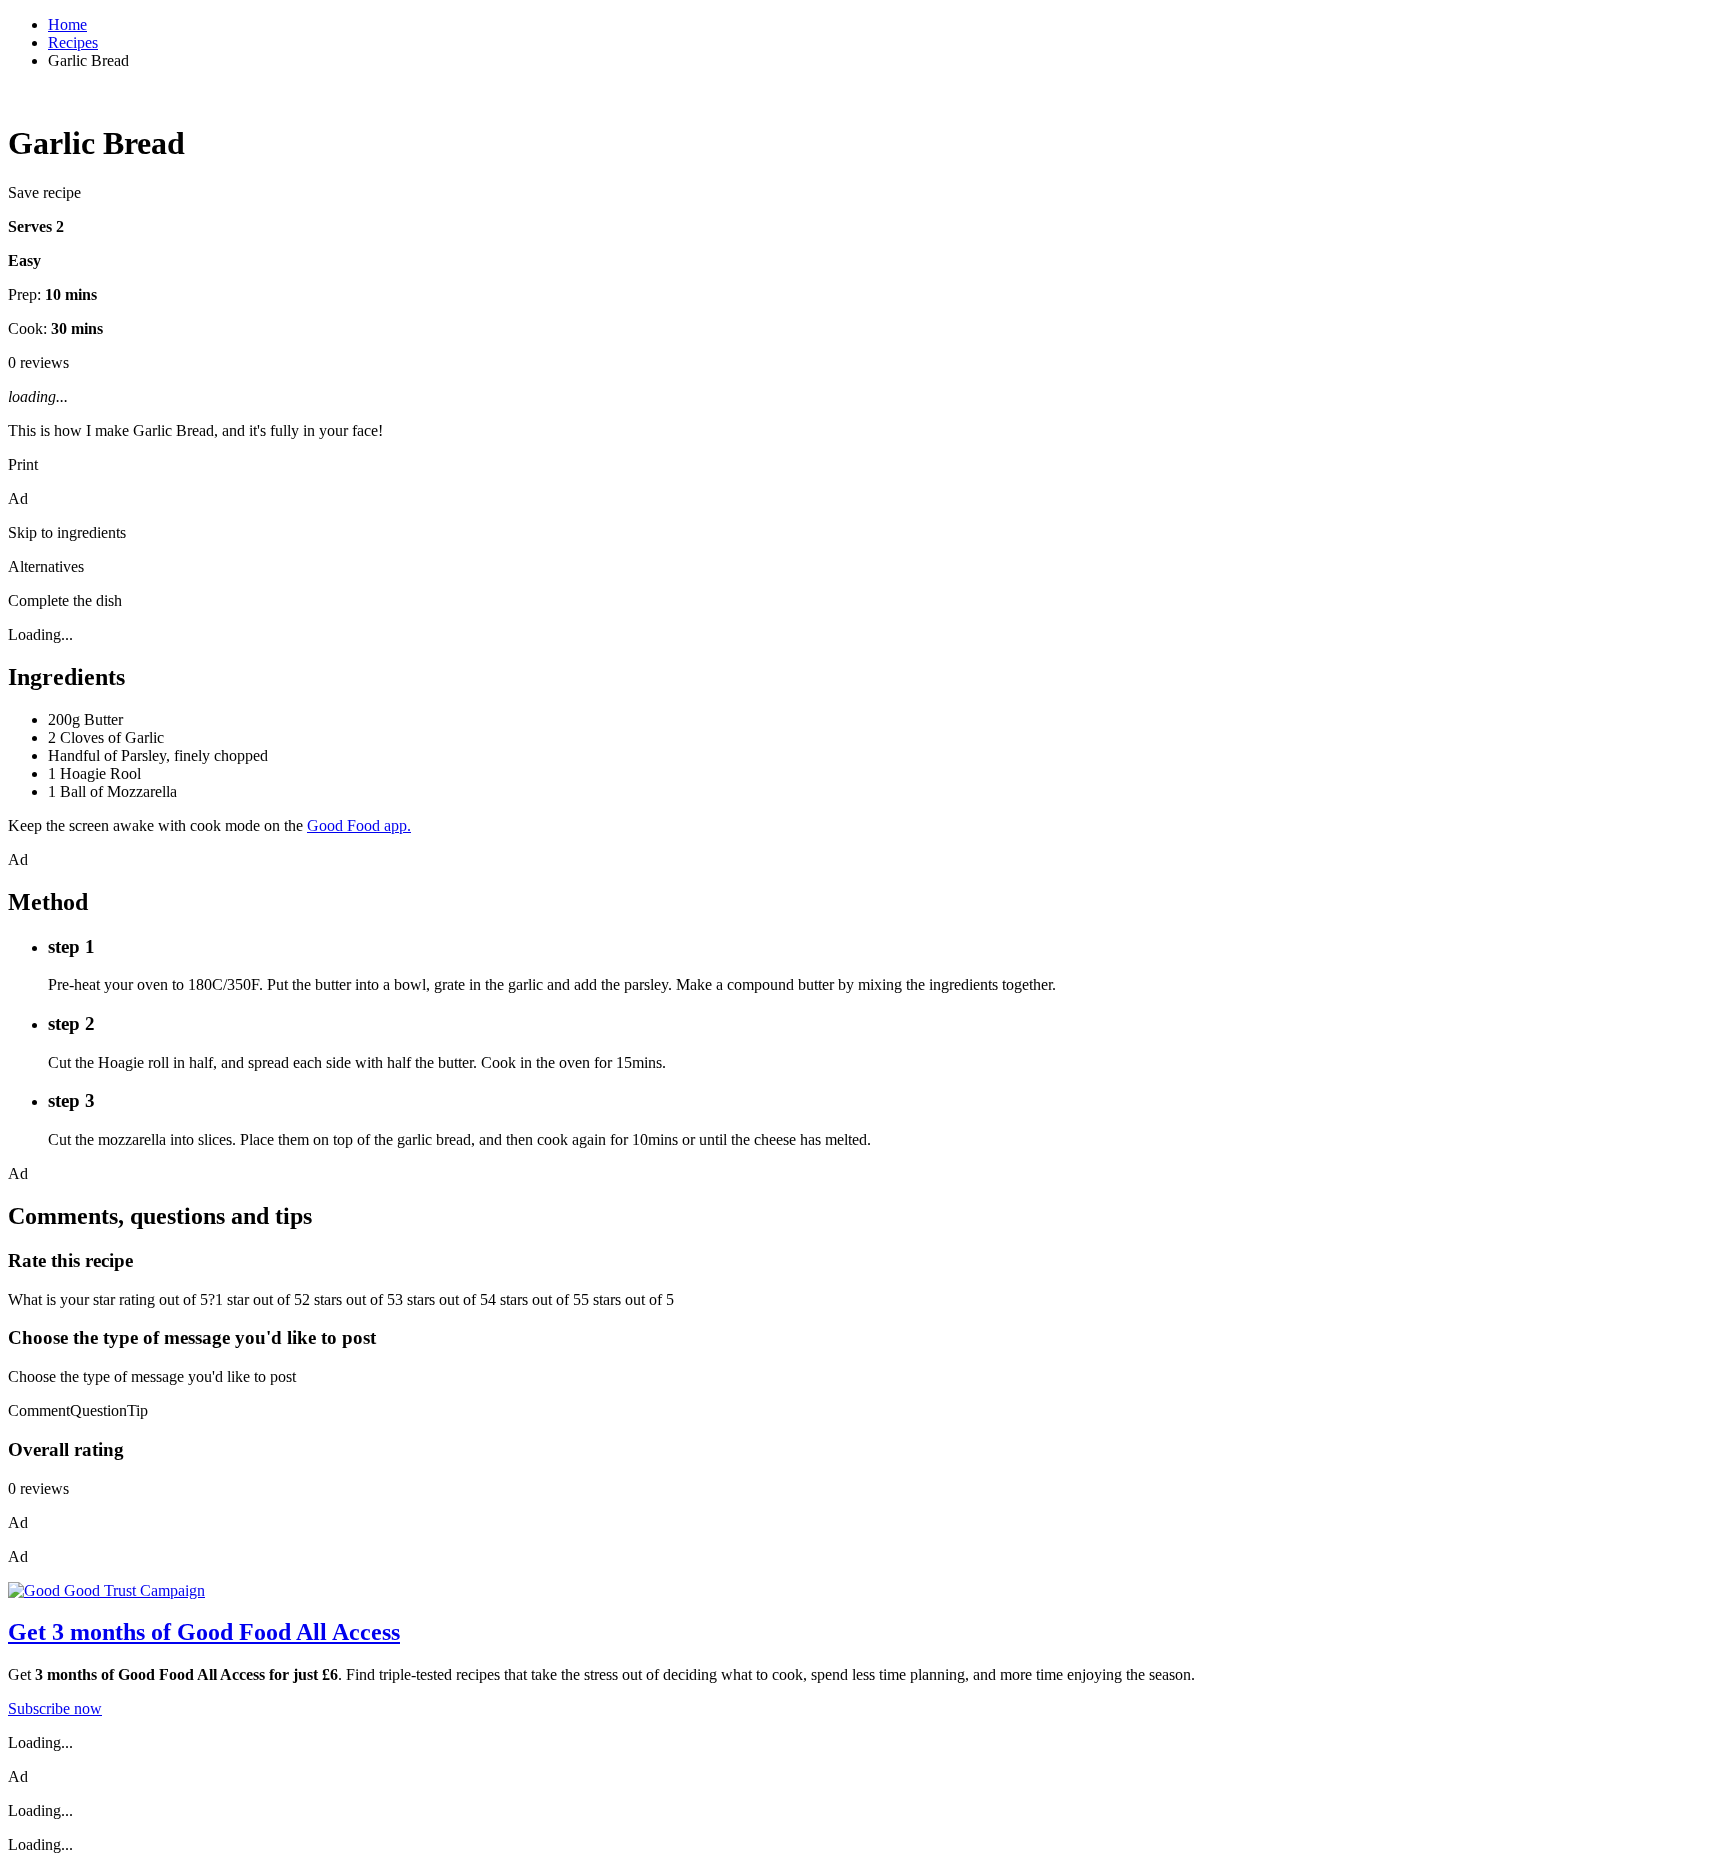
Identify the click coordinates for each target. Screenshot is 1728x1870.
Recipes (73, 42)
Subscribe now (55, 1708)
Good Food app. (359, 825)
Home (67, 24)
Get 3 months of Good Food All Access (204, 1632)
